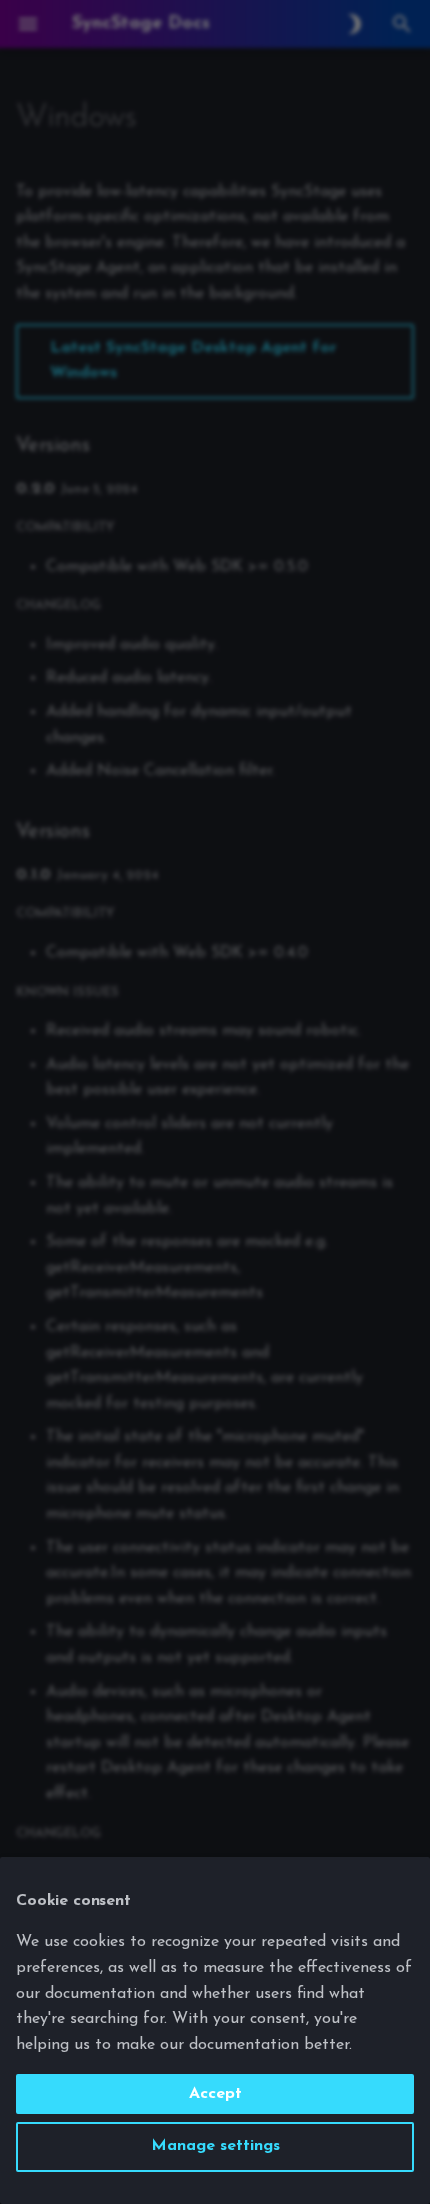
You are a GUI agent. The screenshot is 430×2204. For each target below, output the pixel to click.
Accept (215, 2094)
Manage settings (215, 2146)
